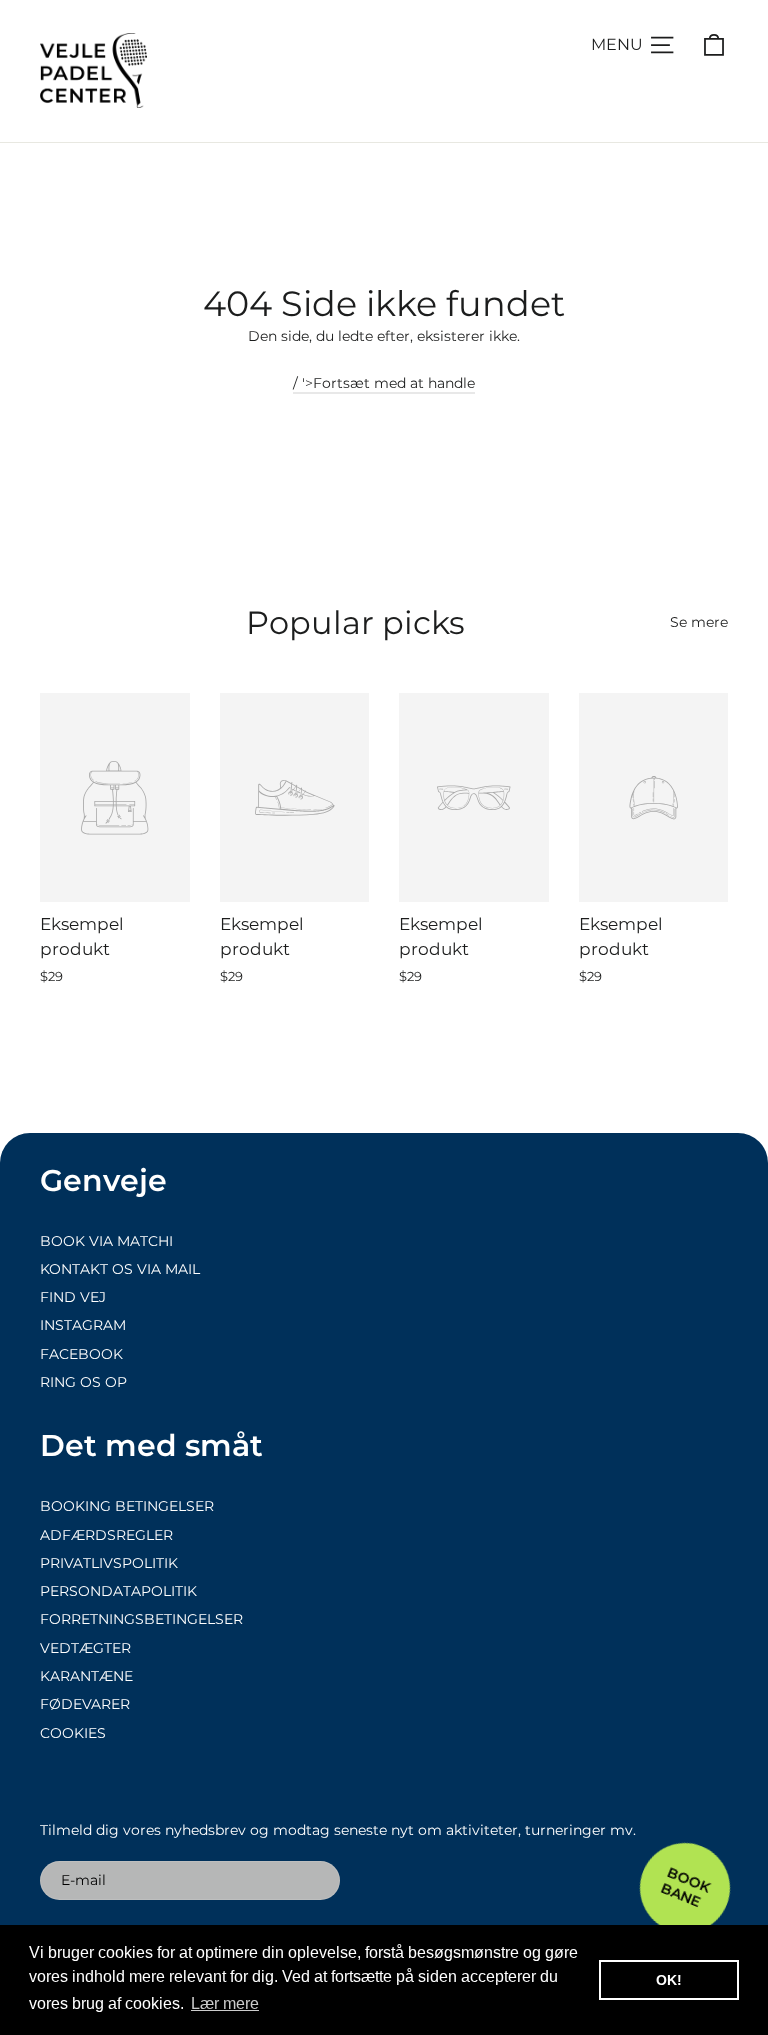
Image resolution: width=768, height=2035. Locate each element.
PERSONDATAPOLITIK (118, 1591)
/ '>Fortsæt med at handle (384, 383)
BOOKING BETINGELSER (127, 1506)
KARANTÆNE (86, 1676)
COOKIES (73, 1733)
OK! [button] (669, 1980)
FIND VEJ (73, 1297)
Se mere (699, 622)
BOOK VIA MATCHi (106, 1241)
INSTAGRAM (83, 1325)
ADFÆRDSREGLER (106, 1535)
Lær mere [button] (225, 2003)
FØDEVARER (85, 1704)
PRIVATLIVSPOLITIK (109, 1563)
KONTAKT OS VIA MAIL (120, 1269)
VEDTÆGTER (85, 1648)
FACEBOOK (81, 1354)
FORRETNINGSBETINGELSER (141, 1619)
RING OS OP (83, 1382)
